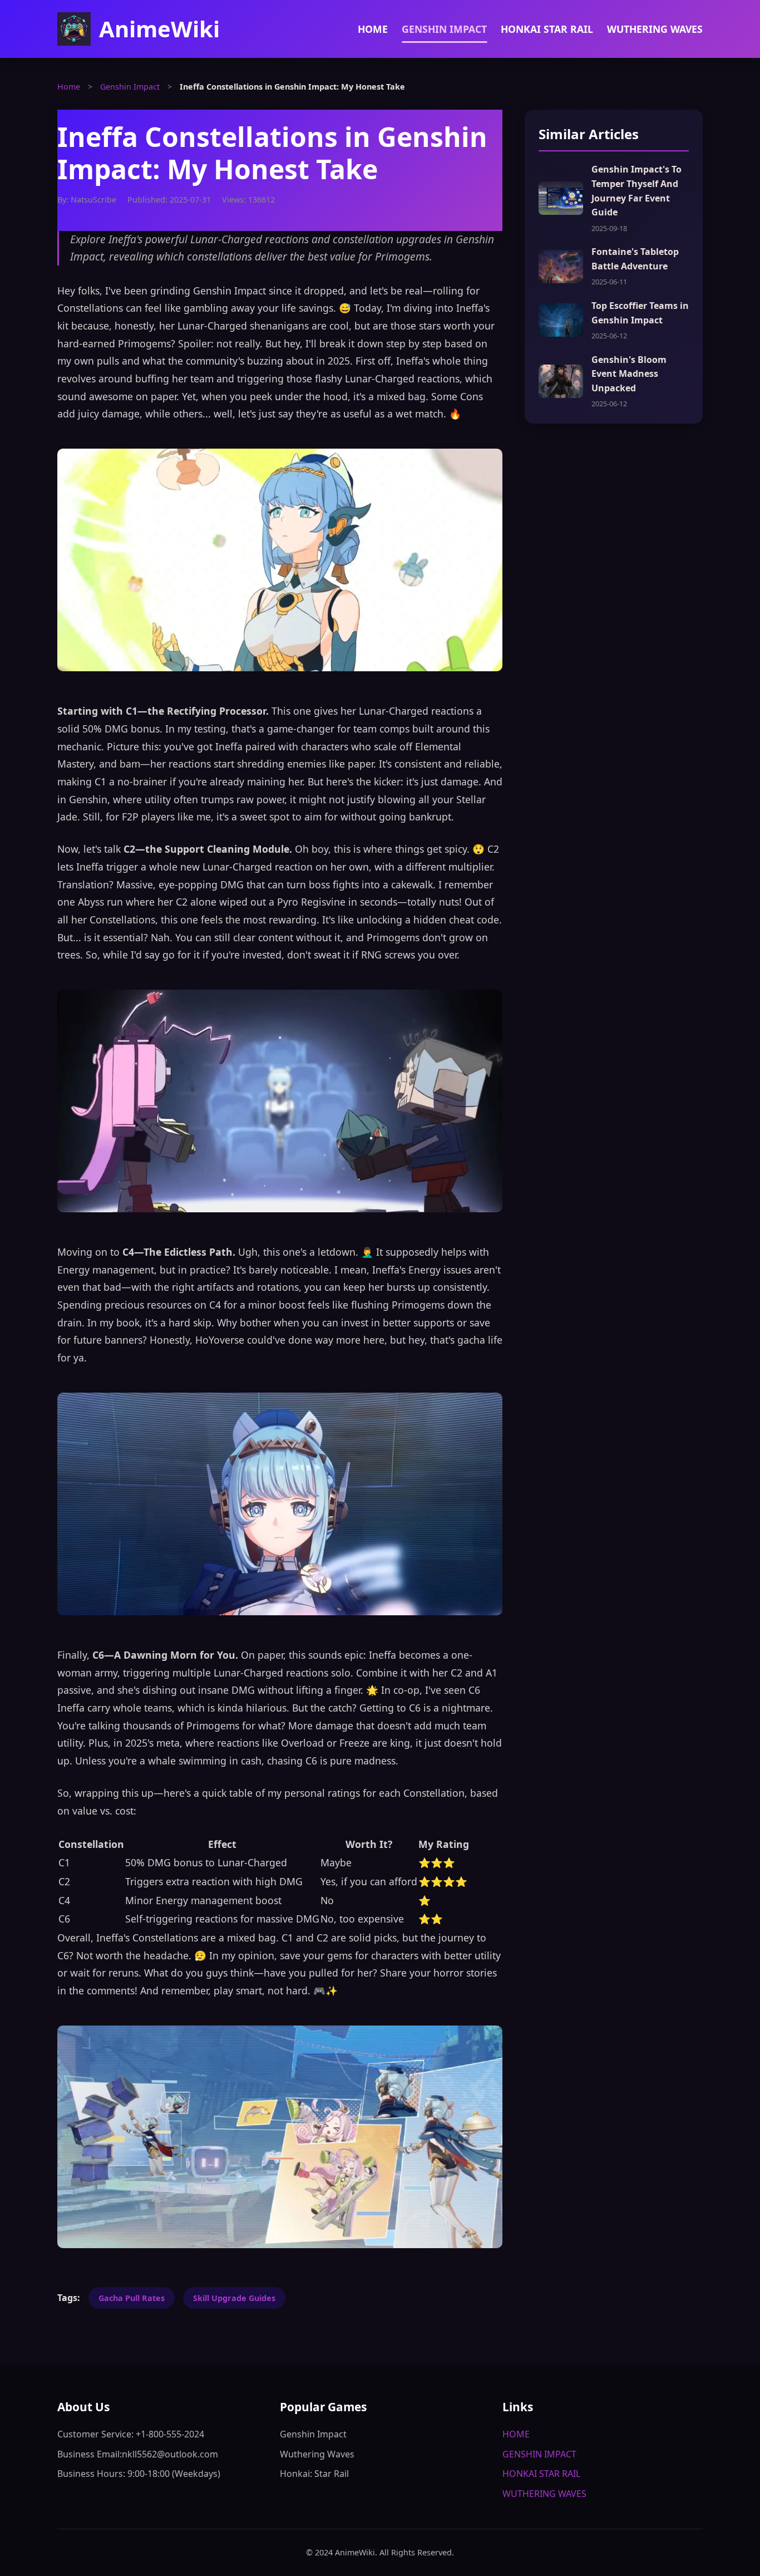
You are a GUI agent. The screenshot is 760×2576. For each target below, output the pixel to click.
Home (69, 87)
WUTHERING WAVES (655, 29)
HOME (373, 29)
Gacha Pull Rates (132, 2298)
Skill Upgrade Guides (234, 2298)
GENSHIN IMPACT (444, 29)
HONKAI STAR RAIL (547, 29)
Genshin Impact (130, 87)
